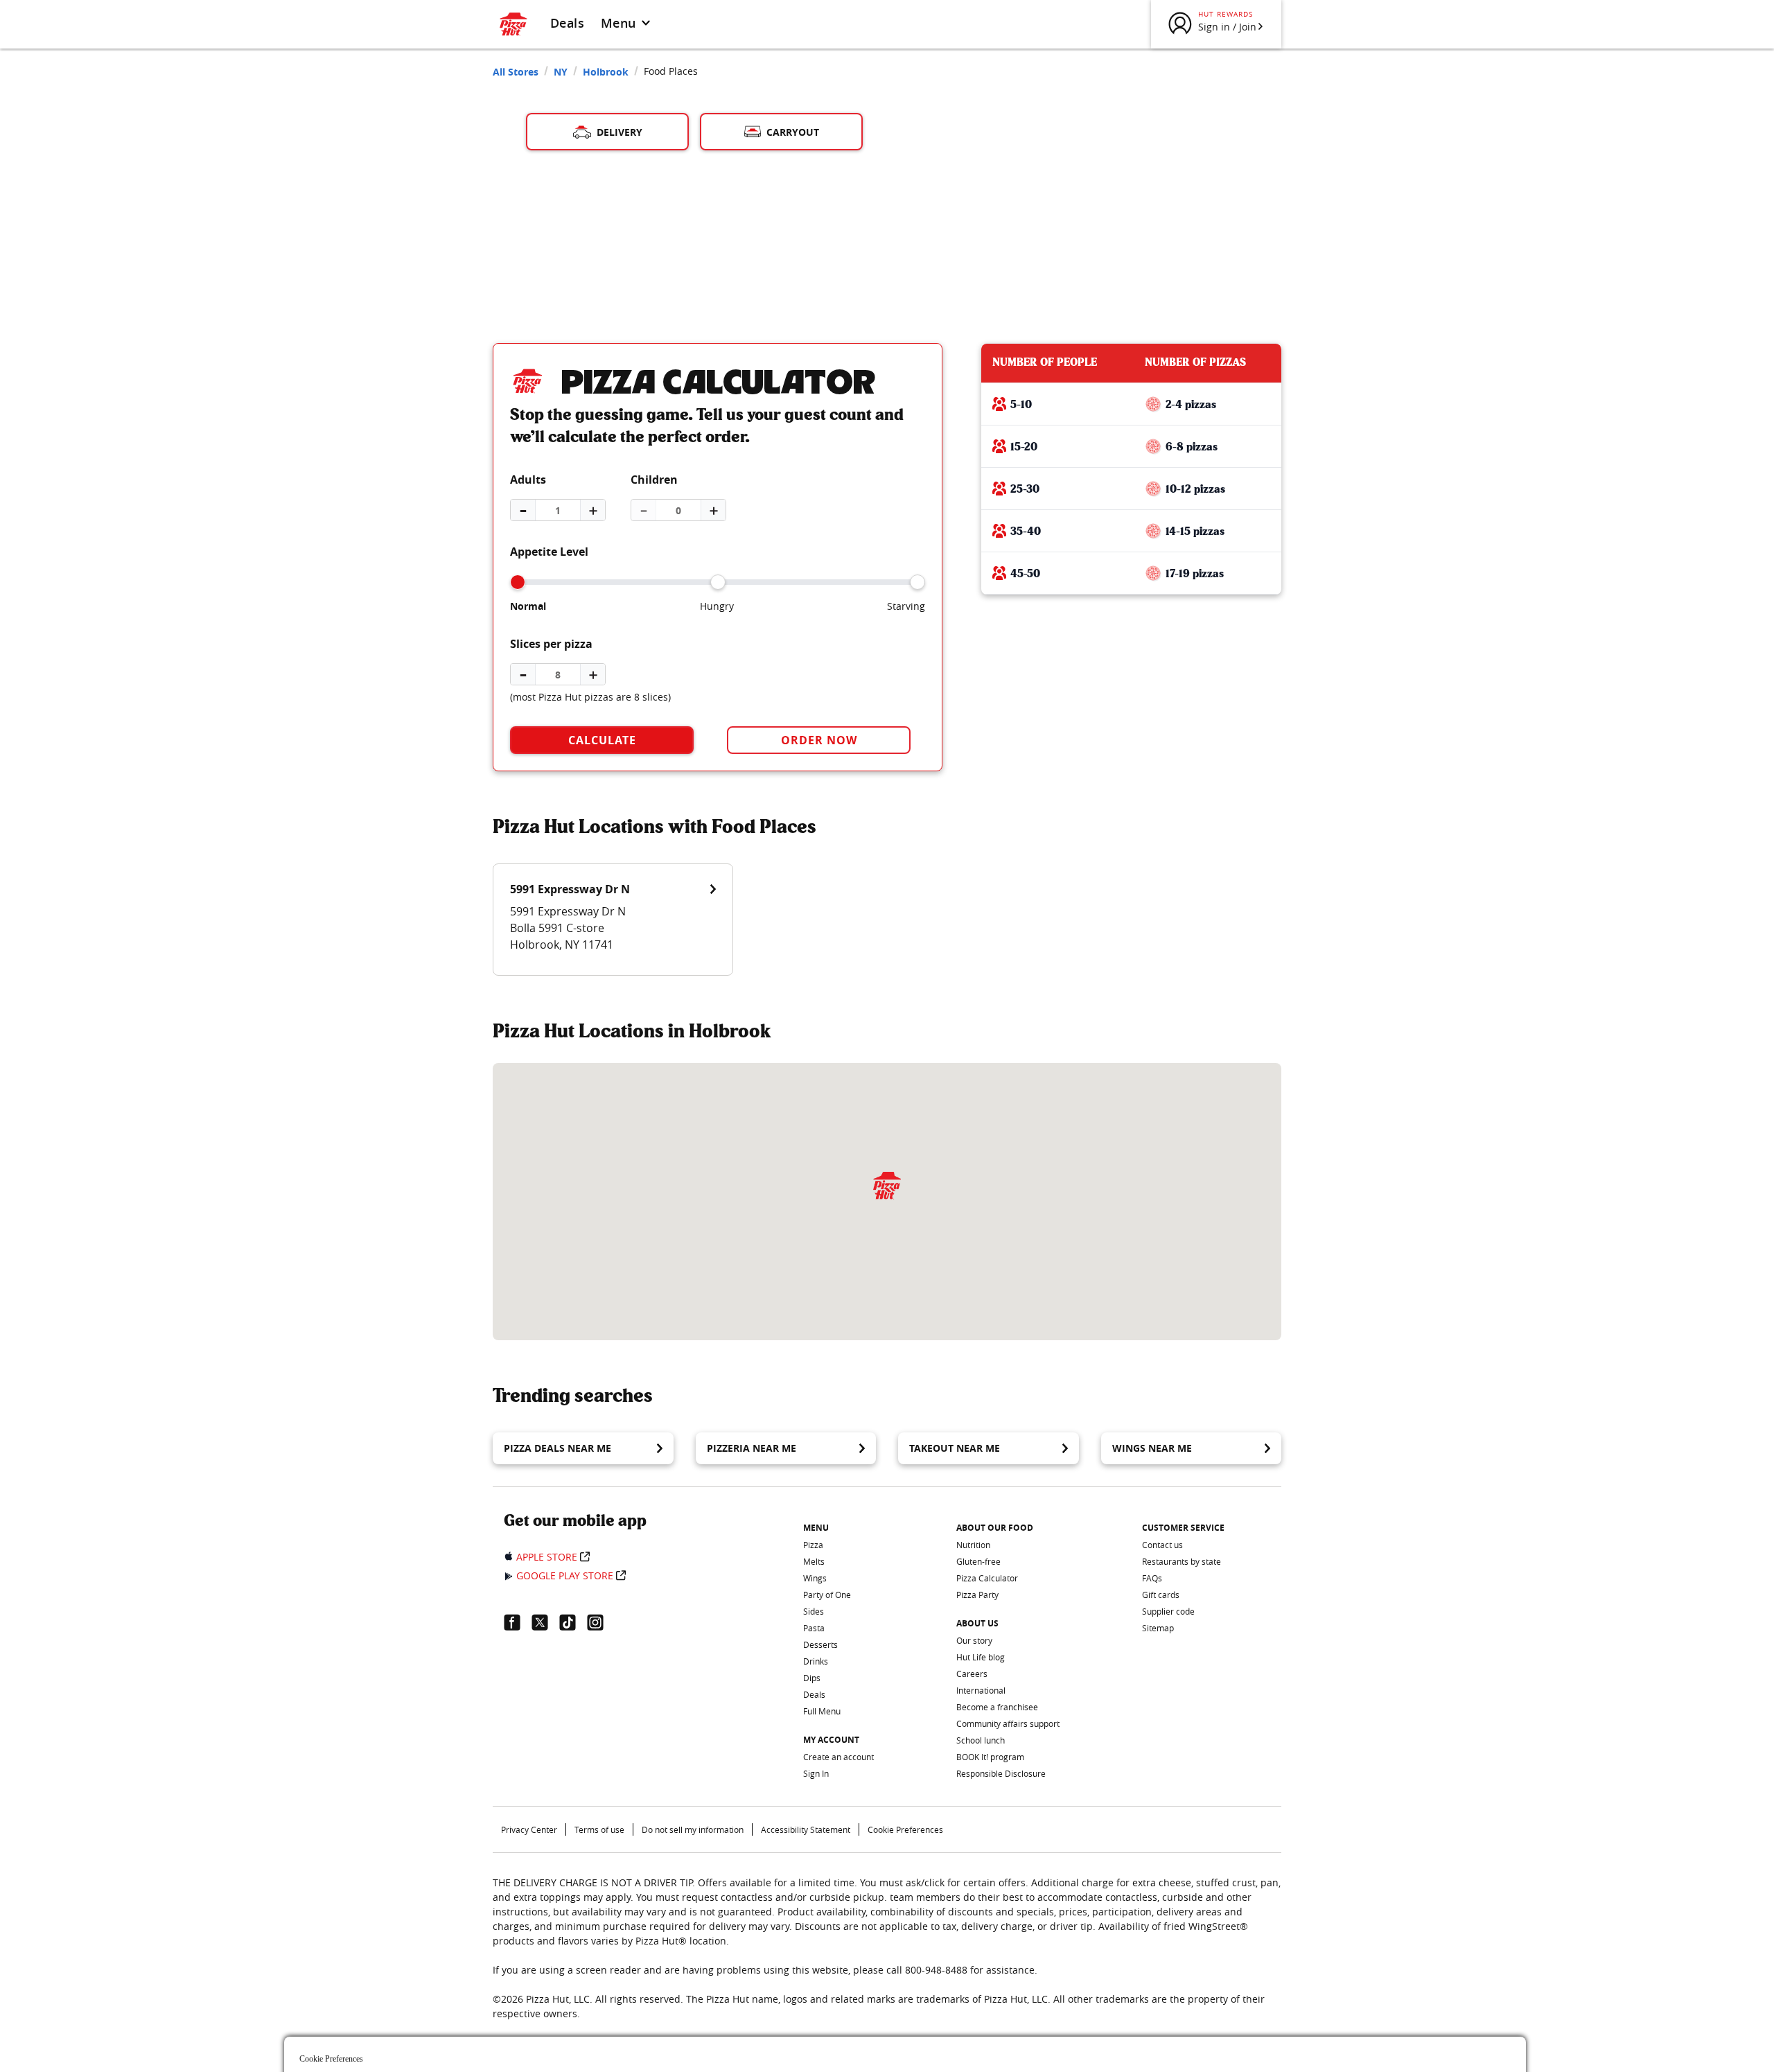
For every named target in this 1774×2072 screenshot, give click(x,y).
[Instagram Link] (601, 1622)
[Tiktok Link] (573, 1622)
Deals (567, 23)
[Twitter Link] (545, 1622)
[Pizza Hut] (887, 1185)
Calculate (602, 740)
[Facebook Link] (518, 1622)
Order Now (819, 740)
